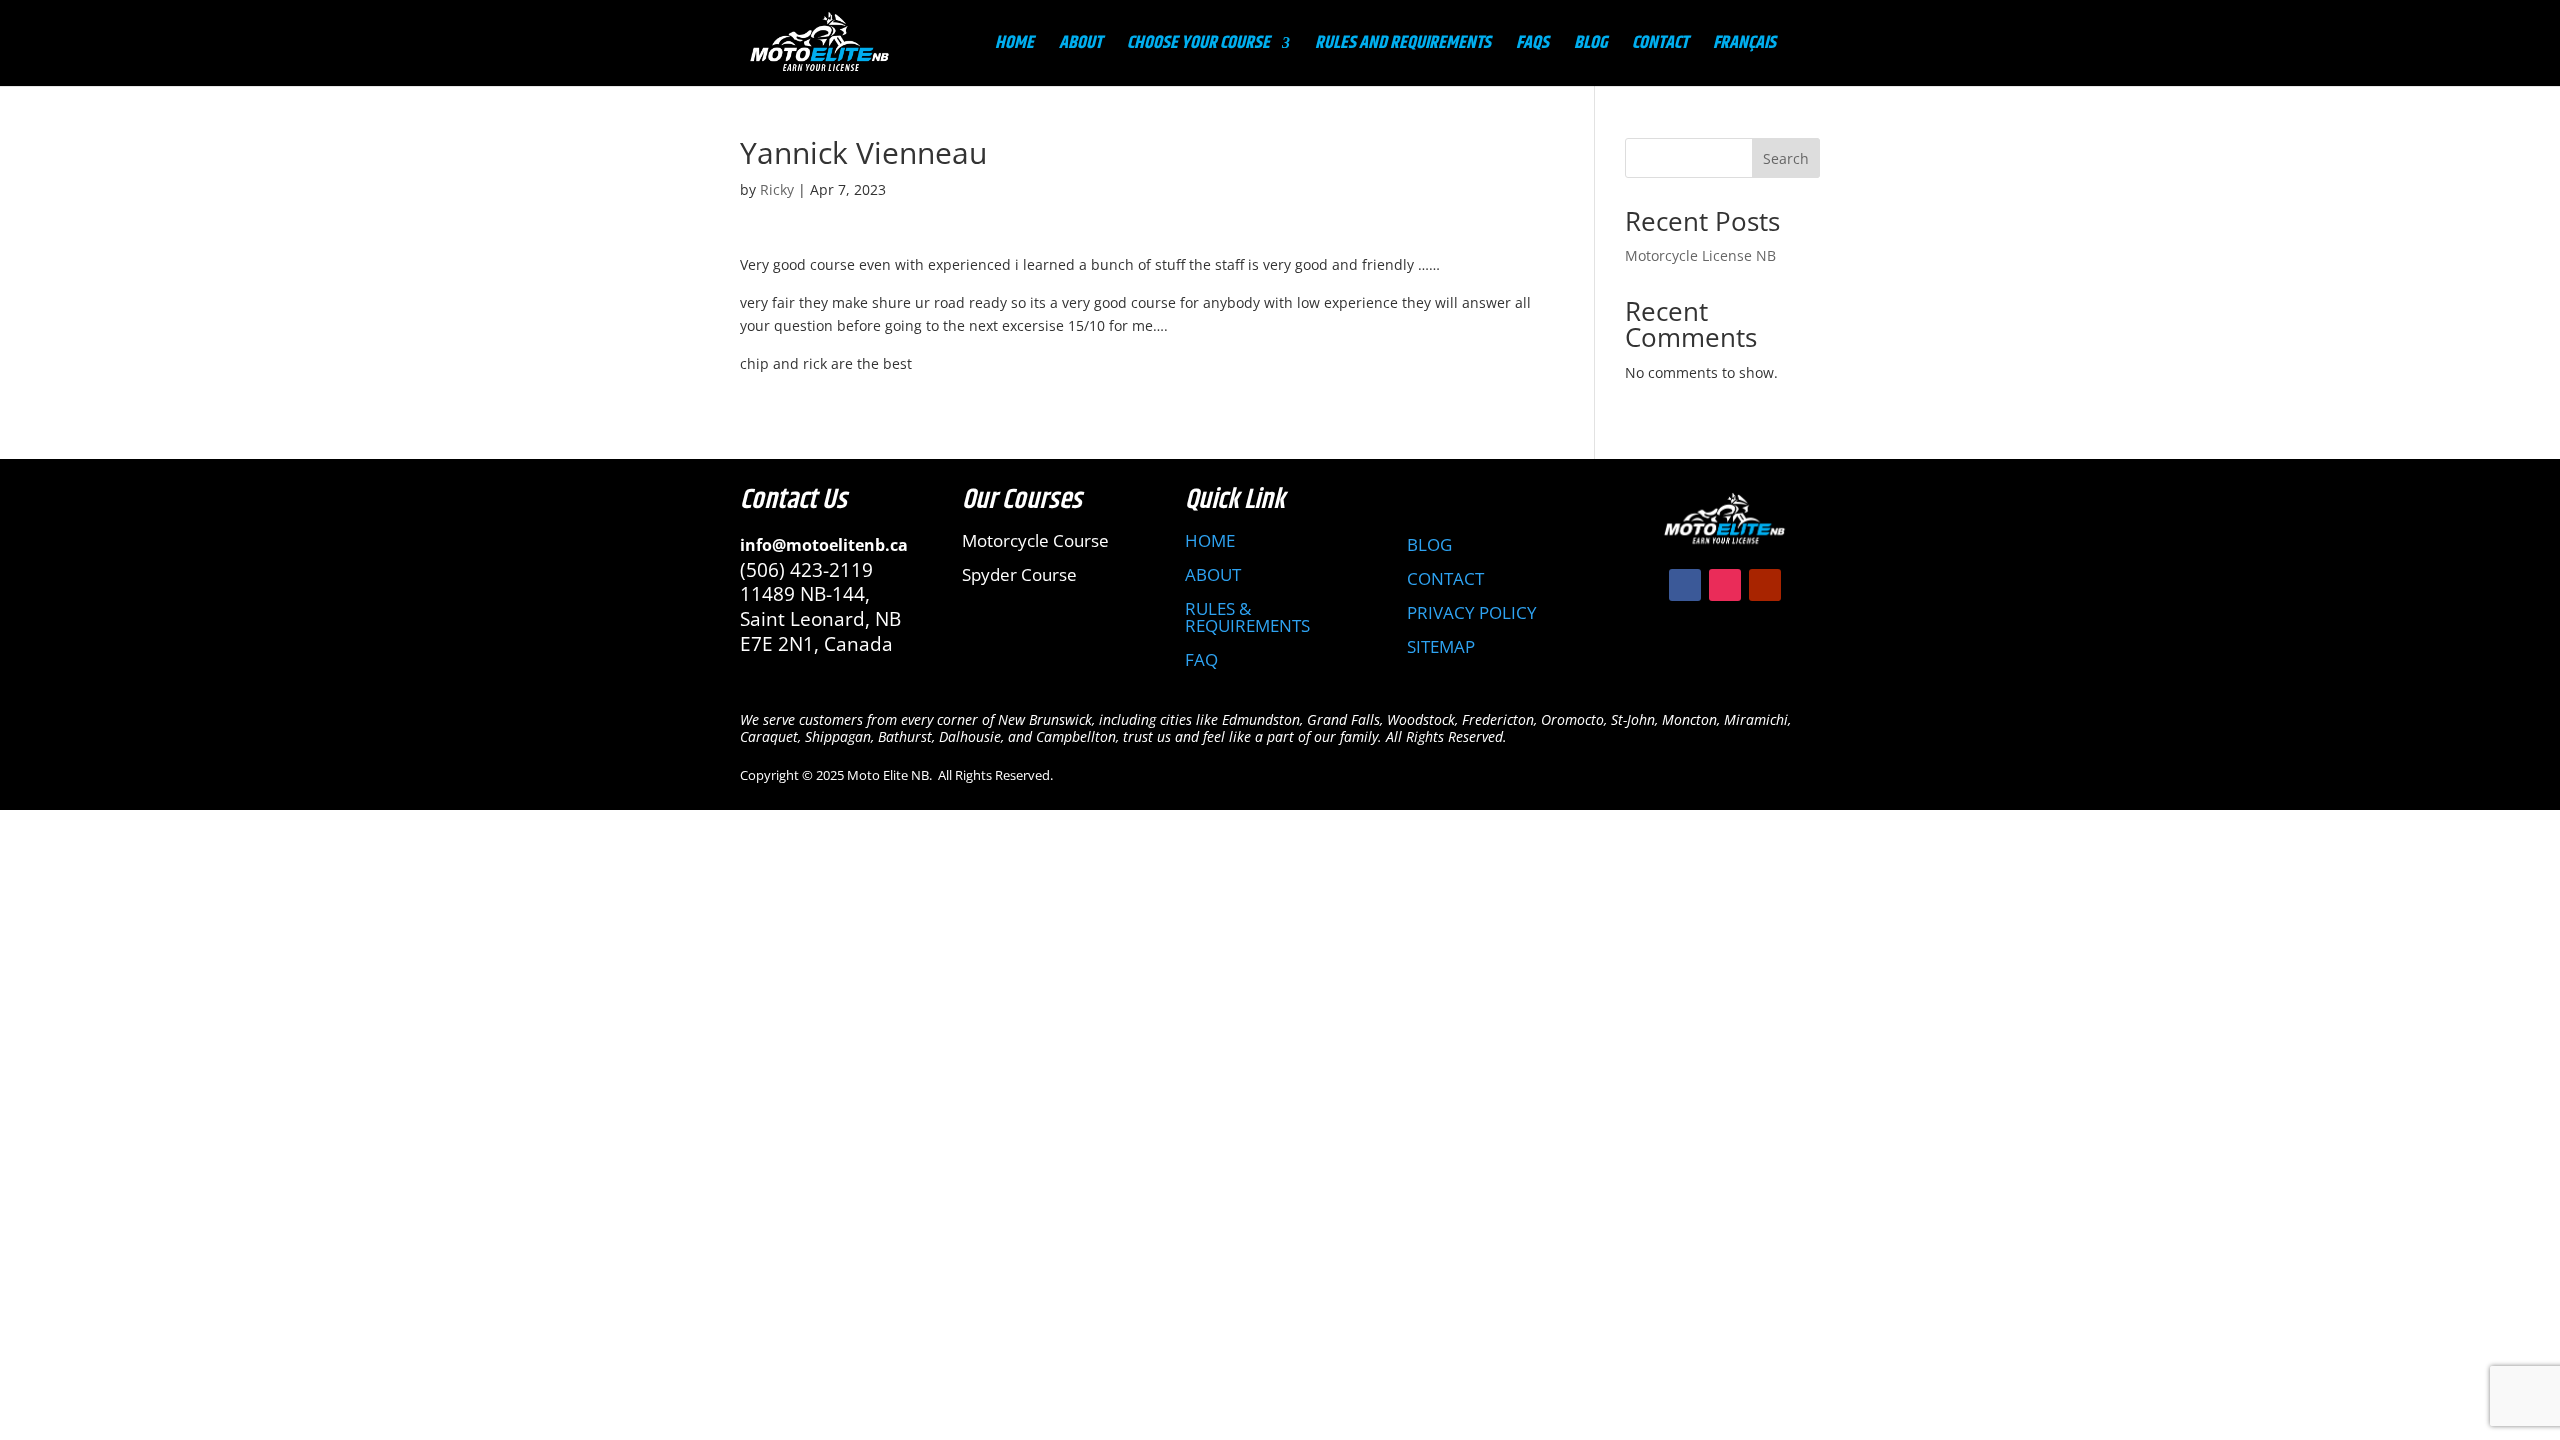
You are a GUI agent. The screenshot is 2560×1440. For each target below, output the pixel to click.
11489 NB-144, (805, 594)
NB (888, 619)
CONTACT (1445, 578)
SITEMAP (1441, 646)
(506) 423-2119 (806, 570)
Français (1744, 46)
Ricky (777, 189)
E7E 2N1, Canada (816, 644)
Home (1014, 46)
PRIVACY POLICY (1472, 612)
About (1080, 46)
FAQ (1201, 659)
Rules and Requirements (1403, 46)
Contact (1660, 46)
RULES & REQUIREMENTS (1247, 617)
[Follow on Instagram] (1725, 585)
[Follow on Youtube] (1765, 585)
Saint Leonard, (807, 619)
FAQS (1532, 46)
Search (1786, 158)
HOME (1210, 540)
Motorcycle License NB (1700, 255)
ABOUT (1213, 574)
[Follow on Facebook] (1685, 585)
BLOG (1429, 544)
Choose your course (1198, 46)
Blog (1590, 46)
